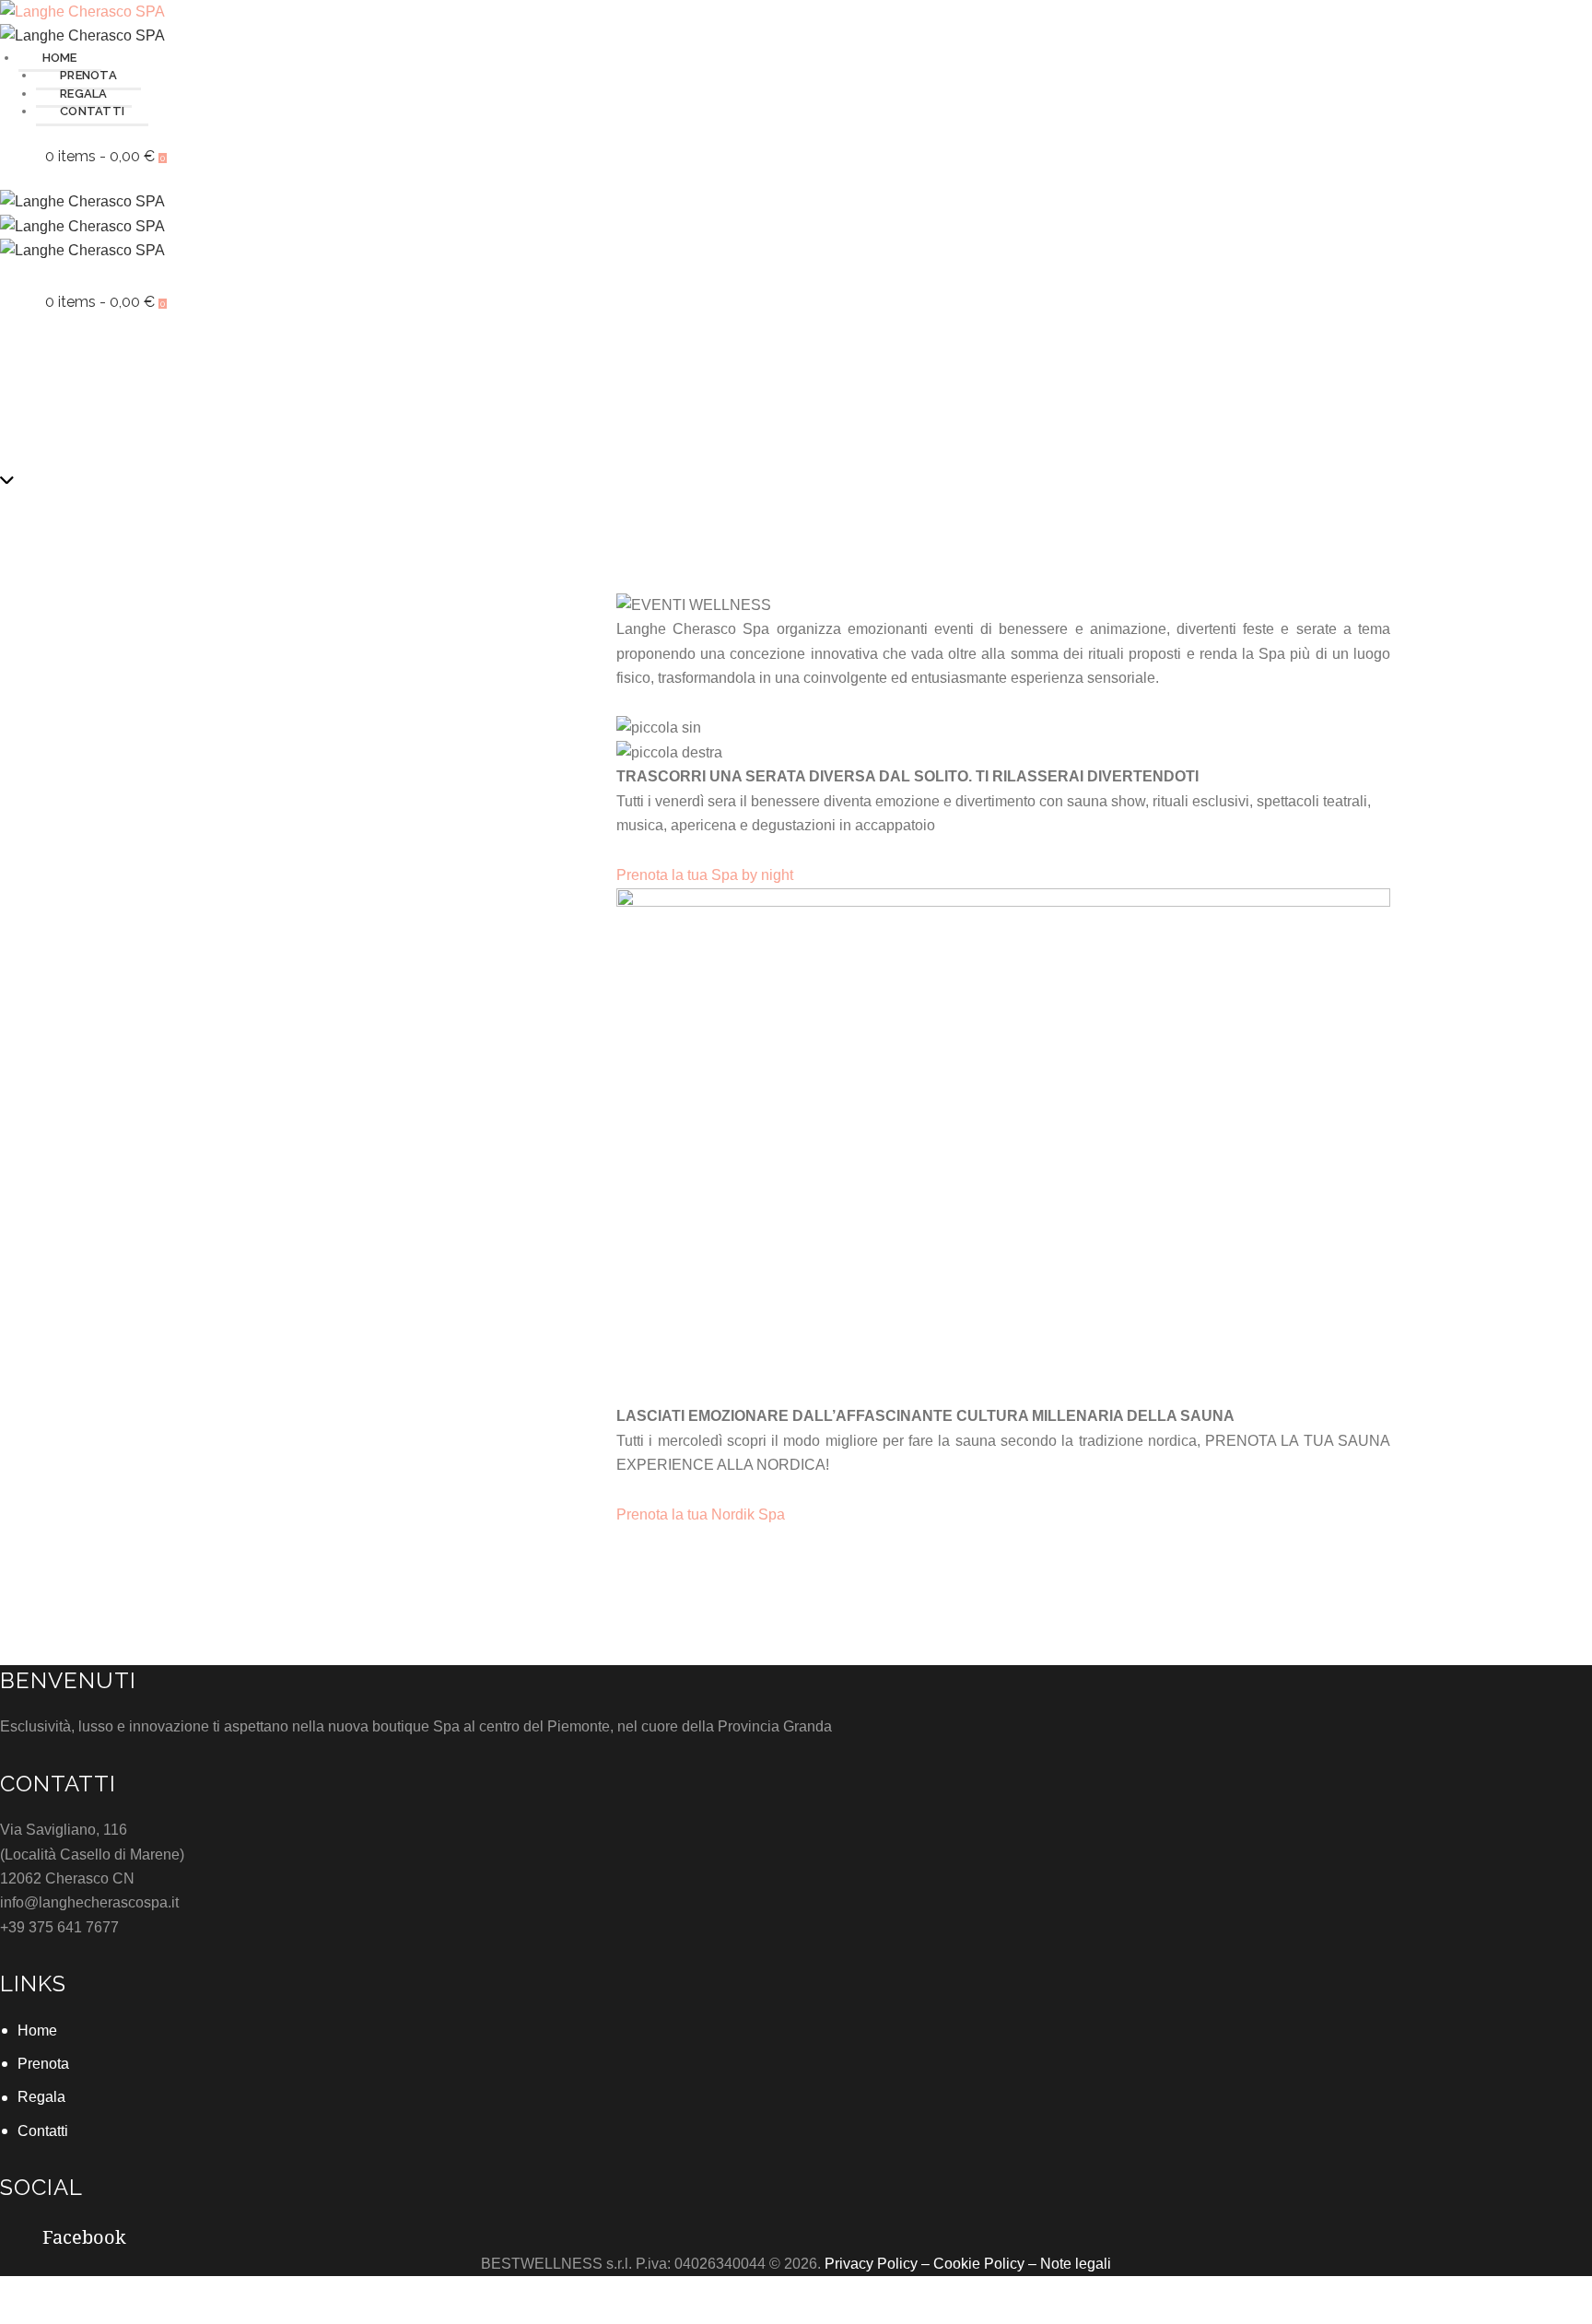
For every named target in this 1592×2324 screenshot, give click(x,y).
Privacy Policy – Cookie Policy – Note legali (968, 2264)
